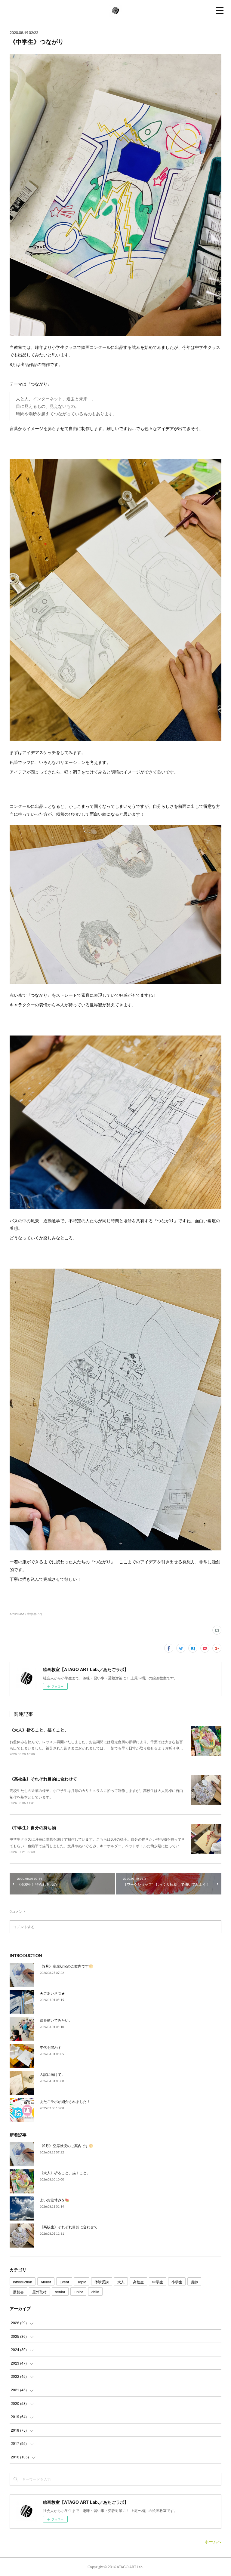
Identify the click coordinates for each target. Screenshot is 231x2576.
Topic (82, 2282)
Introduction (23, 2282)
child (95, 2292)
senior (60, 2292)
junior (78, 2292)
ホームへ (213, 2541)
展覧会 (18, 2292)
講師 (194, 2282)
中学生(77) (35, 1614)
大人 (121, 2282)
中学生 (158, 2282)
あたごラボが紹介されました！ (65, 2101)
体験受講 (102, 2282)
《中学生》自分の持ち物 (33, 1827)
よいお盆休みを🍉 (55, 2200)
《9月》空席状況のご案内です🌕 (66, 1966)
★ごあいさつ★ (52, 1993)
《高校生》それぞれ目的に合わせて (43, 1779)
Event (64, 2282)
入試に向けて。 (52, 2074)
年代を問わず (51, 2047)
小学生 (177, 2282)
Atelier (46, 2282)
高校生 (138, 2282)
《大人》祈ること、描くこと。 (39, 1730)
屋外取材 (39, 2292)
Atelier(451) (18, 1614)
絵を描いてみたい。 (56, 2020)
